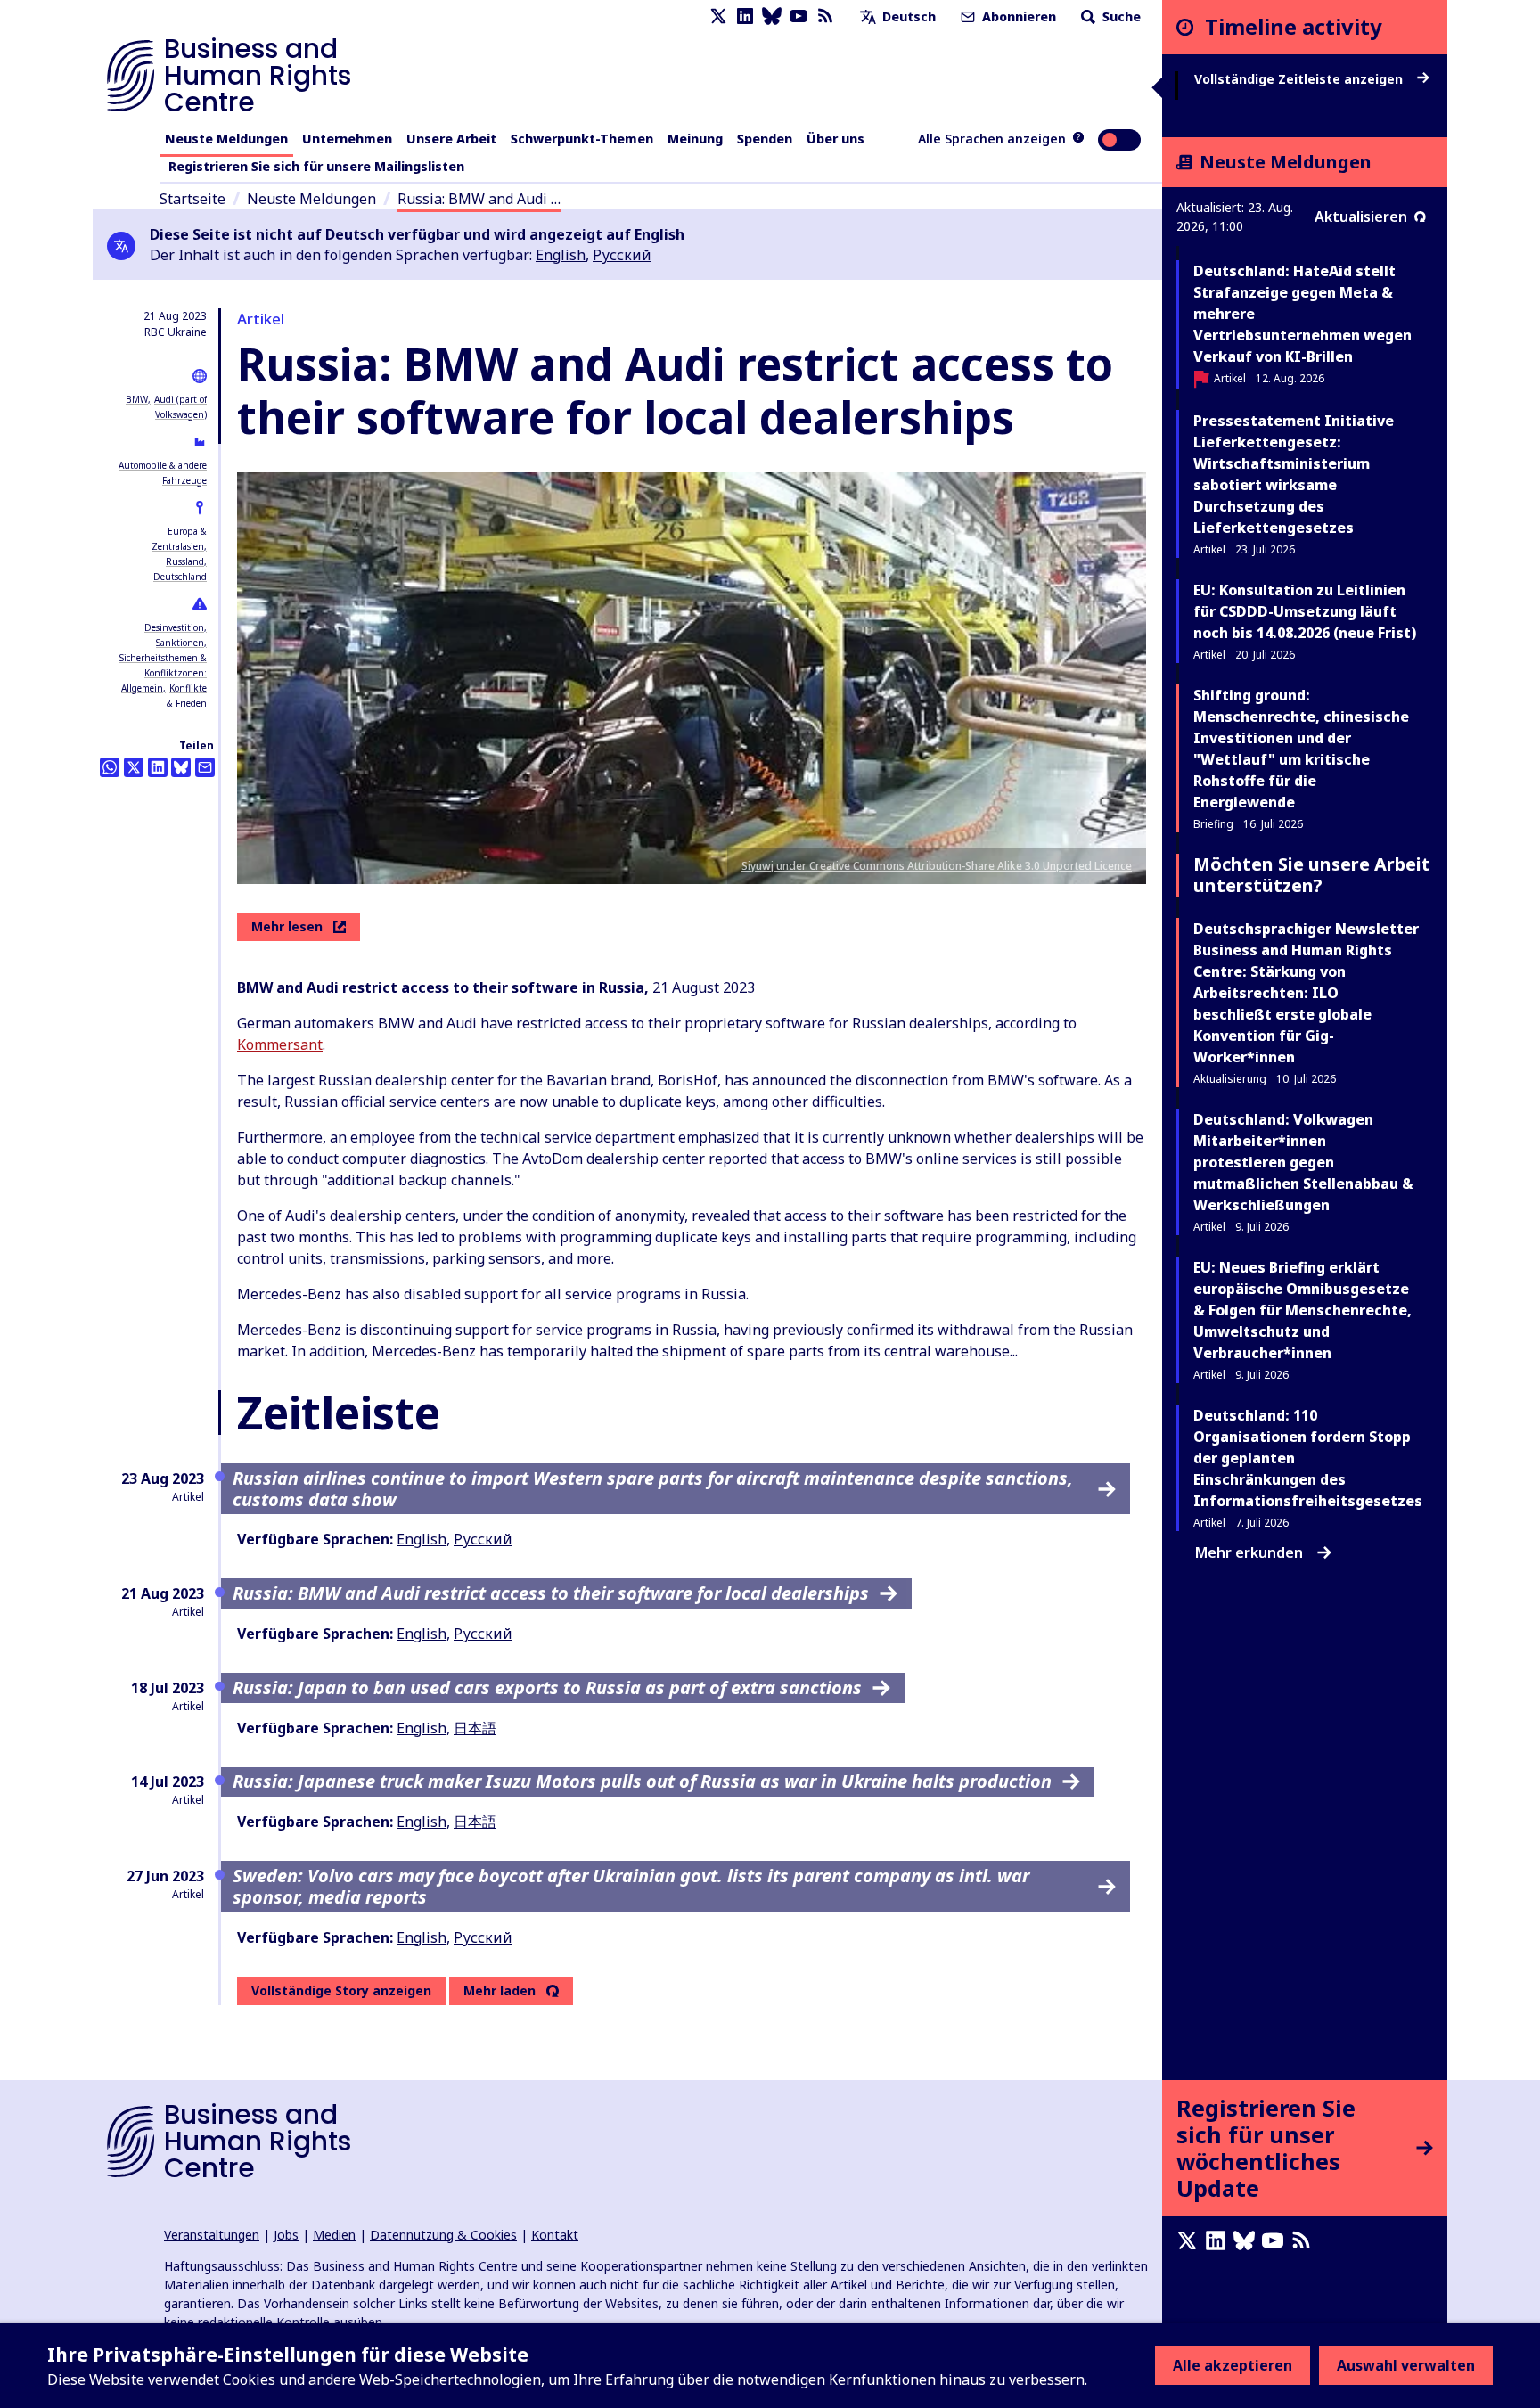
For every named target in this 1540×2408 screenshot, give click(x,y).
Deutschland (180, 577)
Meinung (695, 139)
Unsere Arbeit (451, 139)
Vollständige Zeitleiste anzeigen (1300, 79)
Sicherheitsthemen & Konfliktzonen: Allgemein (163, 673)
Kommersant (280, 1044)
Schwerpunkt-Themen (582, 139)
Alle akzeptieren (1233, 2365)
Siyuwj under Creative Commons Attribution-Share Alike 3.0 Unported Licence (937, 866)
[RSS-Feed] (825, 16)
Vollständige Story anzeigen (341, 1990)
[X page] (718, 16)
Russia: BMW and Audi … (479, 199)
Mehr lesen (287, 926)
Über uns (836, 139)
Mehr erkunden (1249, 1552)
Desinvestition (174, 627)
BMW (137, 399)
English (561, 255)
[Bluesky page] (772, 16)
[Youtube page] (799, 16)
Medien (334, 2235)
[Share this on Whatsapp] (110, 767)
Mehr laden (500, 1991)
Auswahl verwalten (1406, 2365)
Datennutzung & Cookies (443, 2235)
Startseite (192, 199)
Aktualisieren (1361, 217)
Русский (622, 255)
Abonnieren (1017, 16)
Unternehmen (347, 139)
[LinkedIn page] (745, 16)
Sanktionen (180, 643)
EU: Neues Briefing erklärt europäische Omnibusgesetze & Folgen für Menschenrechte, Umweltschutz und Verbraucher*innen (1302, 1310)
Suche (1120, 16)
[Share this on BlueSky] (181, 767)
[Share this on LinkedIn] (158, 767)
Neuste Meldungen (226, 139)
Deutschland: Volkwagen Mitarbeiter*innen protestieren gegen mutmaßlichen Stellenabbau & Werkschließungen (1303, 1162)
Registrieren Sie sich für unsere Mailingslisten (316, 166)
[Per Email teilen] (205, 767)
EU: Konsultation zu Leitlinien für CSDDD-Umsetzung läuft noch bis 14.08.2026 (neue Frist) (1305, 611)
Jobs (286, 2235)
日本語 (475, 1728)
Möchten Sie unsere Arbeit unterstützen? (1312, 875)
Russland (185, 561)
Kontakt (555, 2235)
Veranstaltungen (212, 2235)
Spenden (765, 139)
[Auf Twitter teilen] (134, 767)
